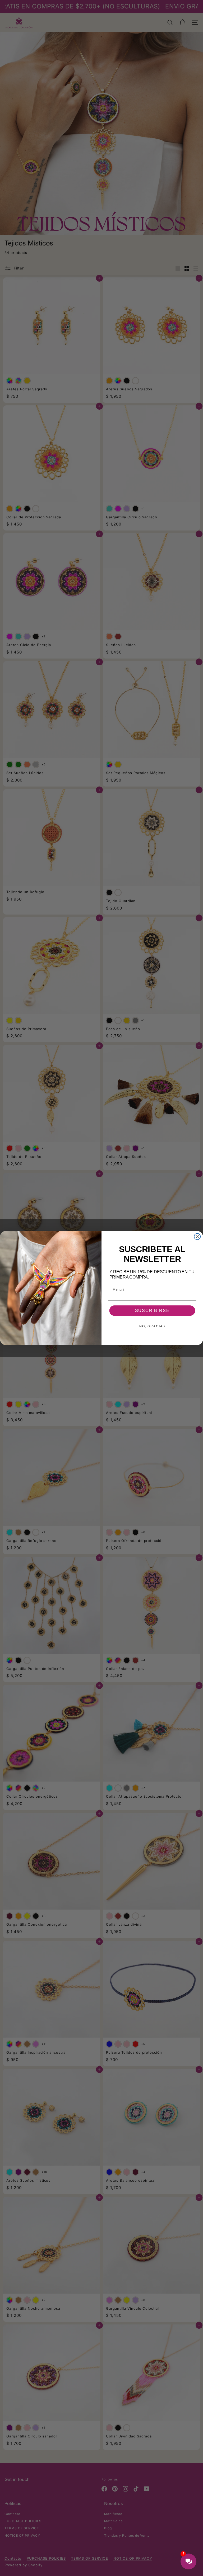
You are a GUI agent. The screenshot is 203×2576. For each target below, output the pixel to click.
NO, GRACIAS (152, 1326)
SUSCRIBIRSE (152, 1311)
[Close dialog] (197, 1237)
